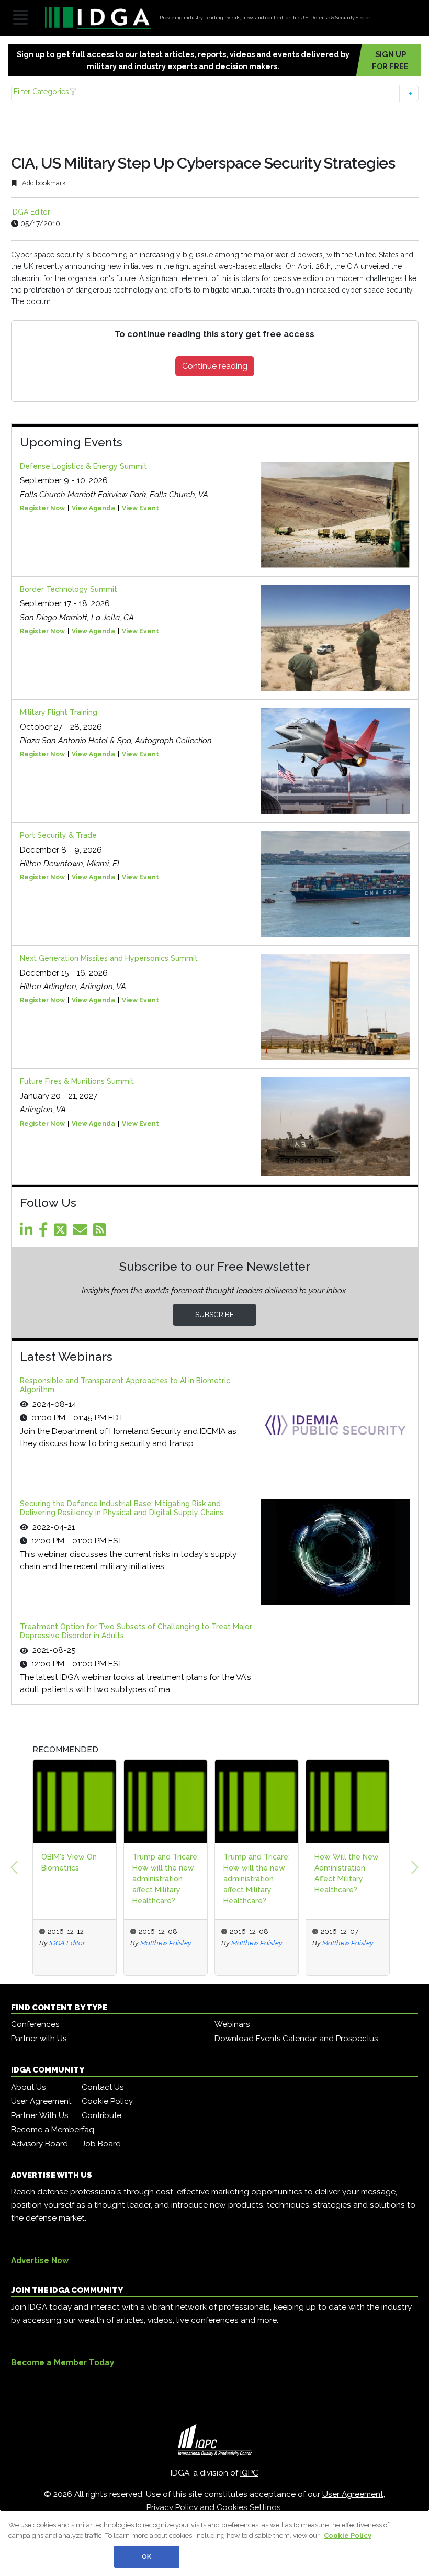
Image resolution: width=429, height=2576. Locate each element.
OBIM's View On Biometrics (48, 1862)
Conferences (35, 2024)
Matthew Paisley (145, 1943)
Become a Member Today (63, 2362)
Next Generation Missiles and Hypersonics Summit (109, 958)
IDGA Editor (31, 212)
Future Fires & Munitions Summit (77, 1081)
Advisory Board (39, 2144)
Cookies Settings (249, 2507)
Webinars (232, 2024)
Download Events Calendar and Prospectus (296, 2039)
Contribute (101, 2115)
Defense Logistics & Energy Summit (83, 466)
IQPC (249, 2473)
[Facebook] (45, 1233)
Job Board (101, 2144)
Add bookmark (43, 183)
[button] (215, 93)
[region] (214, 2543)
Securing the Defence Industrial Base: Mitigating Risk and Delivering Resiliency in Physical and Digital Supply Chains (122, 1508)
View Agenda (93, 508)
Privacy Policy (172, 2507)
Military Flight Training (59, 712)
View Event (140, 508)
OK (146, 2556)
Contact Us (103, 2087)
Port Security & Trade (58, 835)
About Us (28, 2087)
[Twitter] (62, 1233)
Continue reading (215, 366)
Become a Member (46, 2130)
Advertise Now (40, 2260)
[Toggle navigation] (20, 18)
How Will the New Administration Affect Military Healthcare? (326, 1873)
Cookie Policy (107, 2101)
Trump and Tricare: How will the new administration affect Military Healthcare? (145, 1879)
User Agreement (41, 2101)
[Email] (82, 1233)
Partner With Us (39, 2115)
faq (88, 2130)
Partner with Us (39, 2039)
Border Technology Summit (69, 589)
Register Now (42, 508)
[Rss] (101, 1233)
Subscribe (214, 1315)
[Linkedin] (28, 1233)
